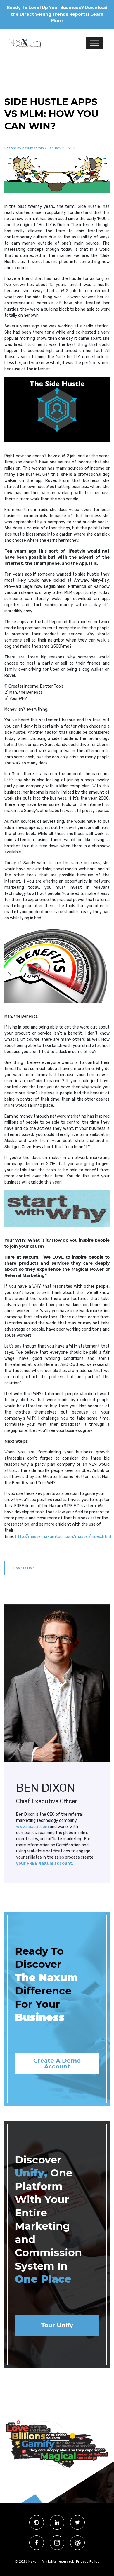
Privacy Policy (88, 2561)
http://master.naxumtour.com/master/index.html (63, 1537)
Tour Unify (57, 2325)
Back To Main (24, 1568)
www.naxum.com (32, 1827)
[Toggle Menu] (95, 43)
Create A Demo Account (58, 2063)
